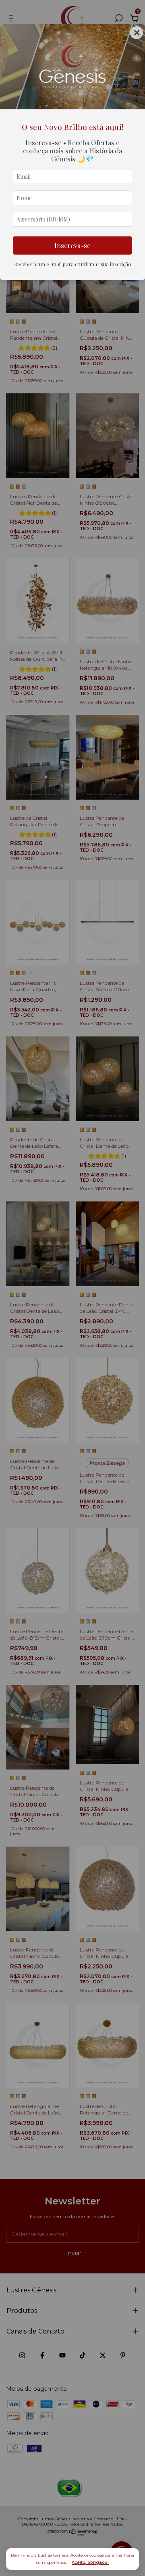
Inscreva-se (72, 245)
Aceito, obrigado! (90, 2562)
